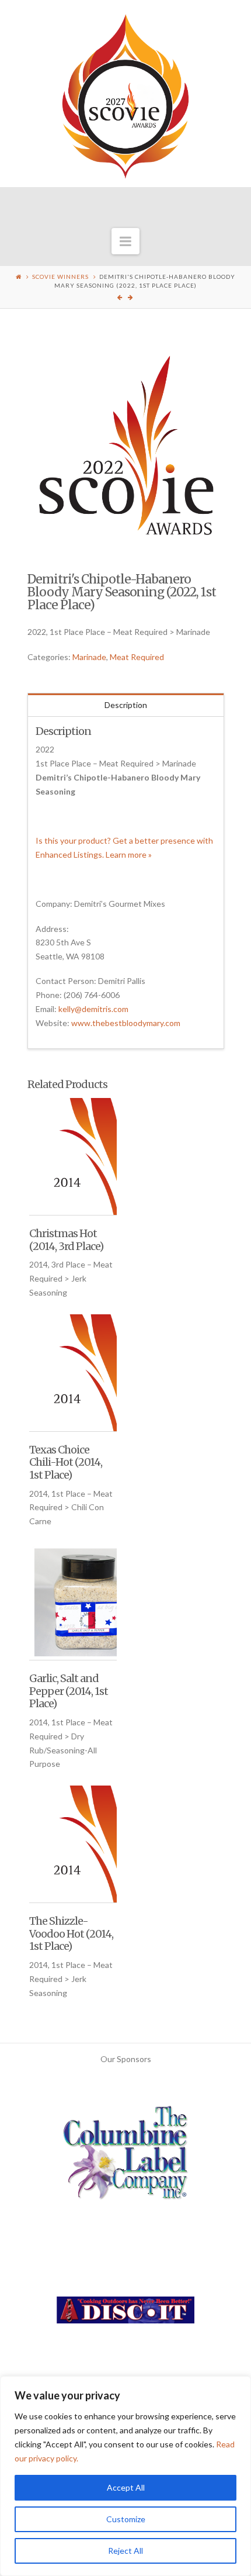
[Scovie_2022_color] (126, 445)
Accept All (126, 2487)
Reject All (125, 2551)
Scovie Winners (60, 277)
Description (126, 705)
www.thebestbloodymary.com (126, 1023)
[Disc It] (125, 2314)
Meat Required (137, 657)
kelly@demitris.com (93, 1009)
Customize (126, 2519)
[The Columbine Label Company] (125, 2157)
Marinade (89, 657)
